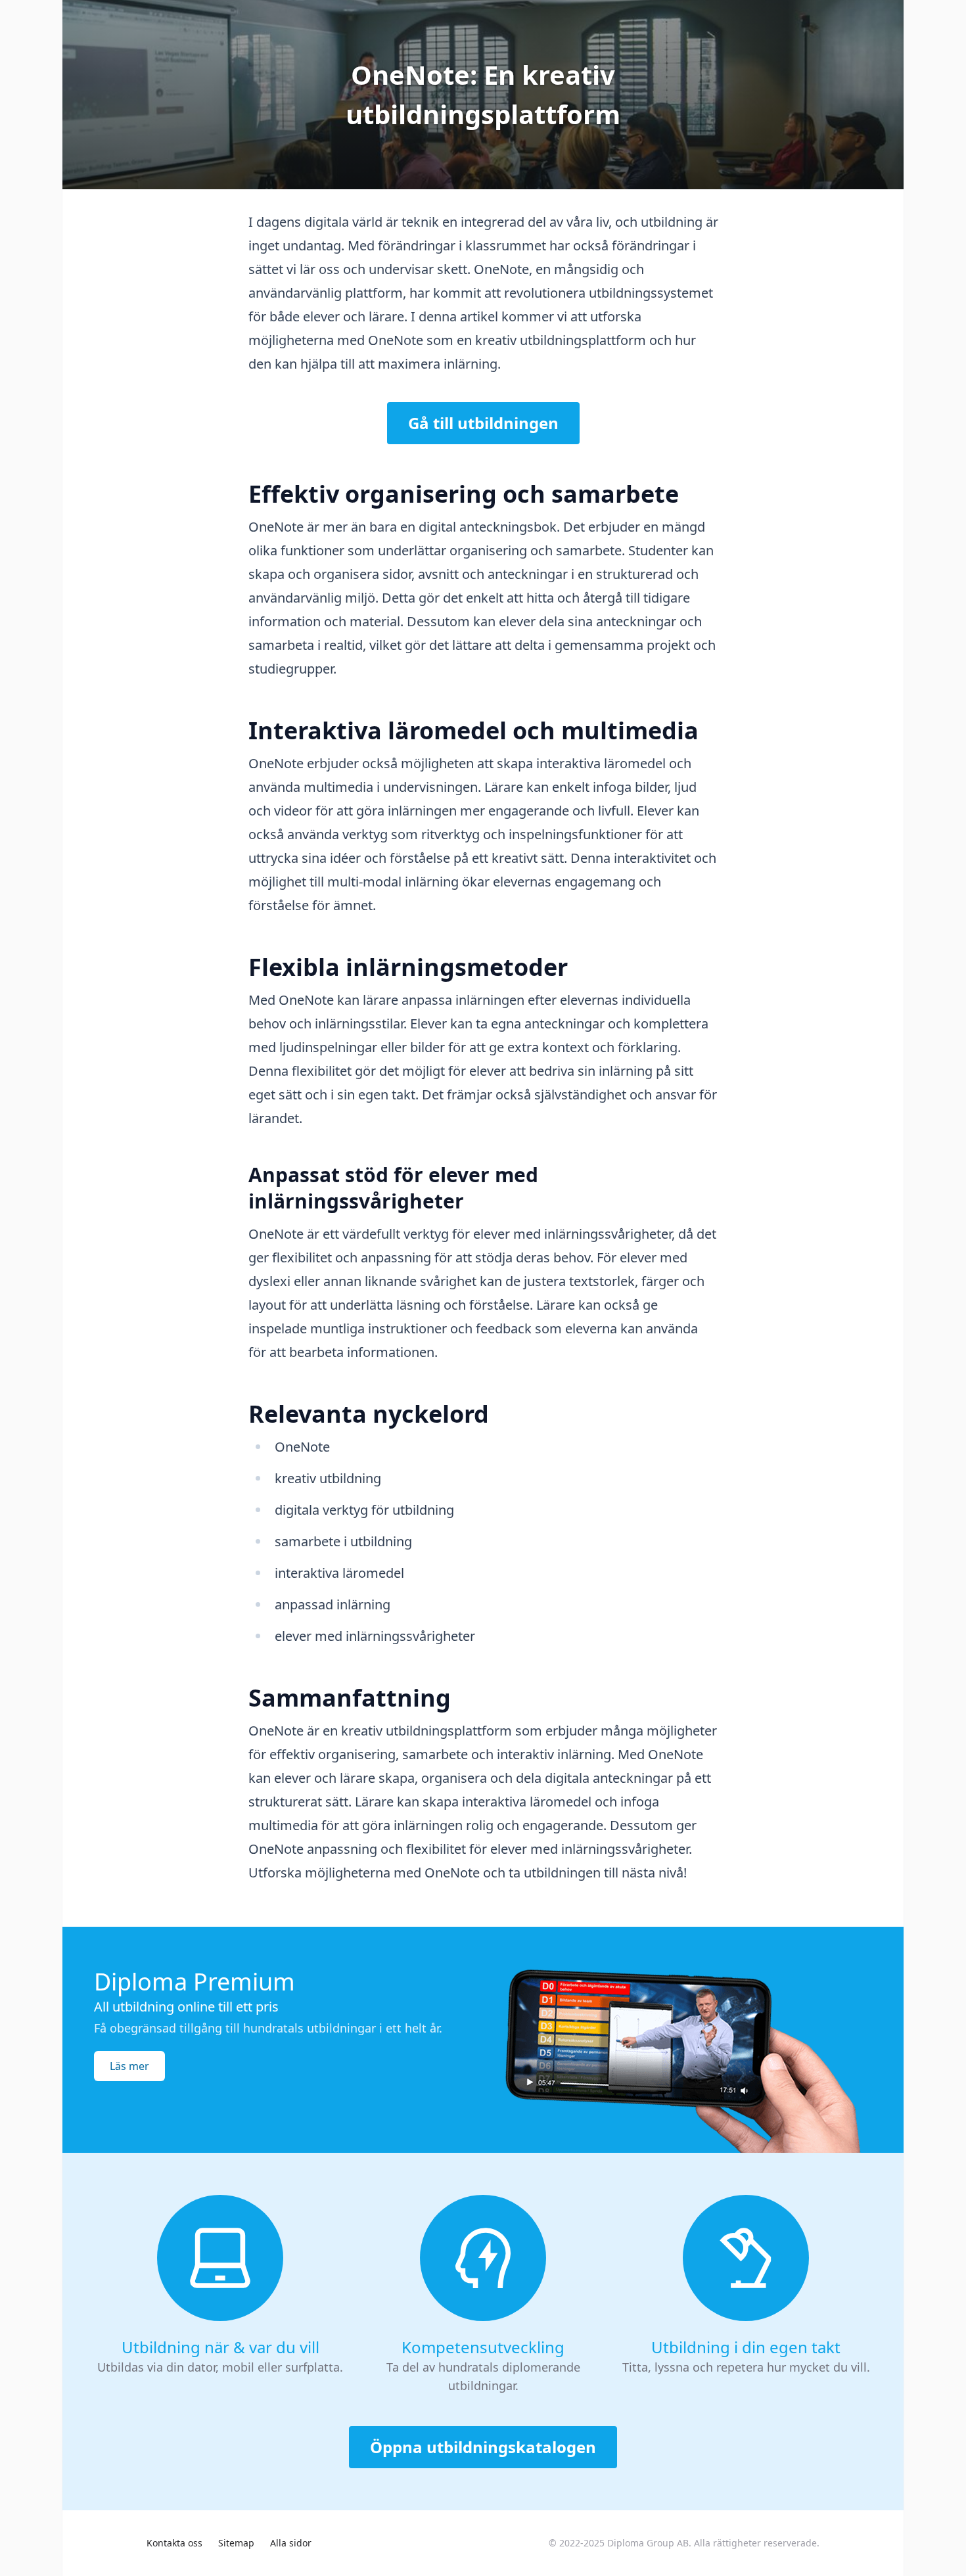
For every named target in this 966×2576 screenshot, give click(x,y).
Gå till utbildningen (483, 423)
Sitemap (236, 2543)
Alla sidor (291, 2543)
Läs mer (129, 2066)
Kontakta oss (174, 2543)
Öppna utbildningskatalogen (483, 2447)
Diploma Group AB (648, 2543)
